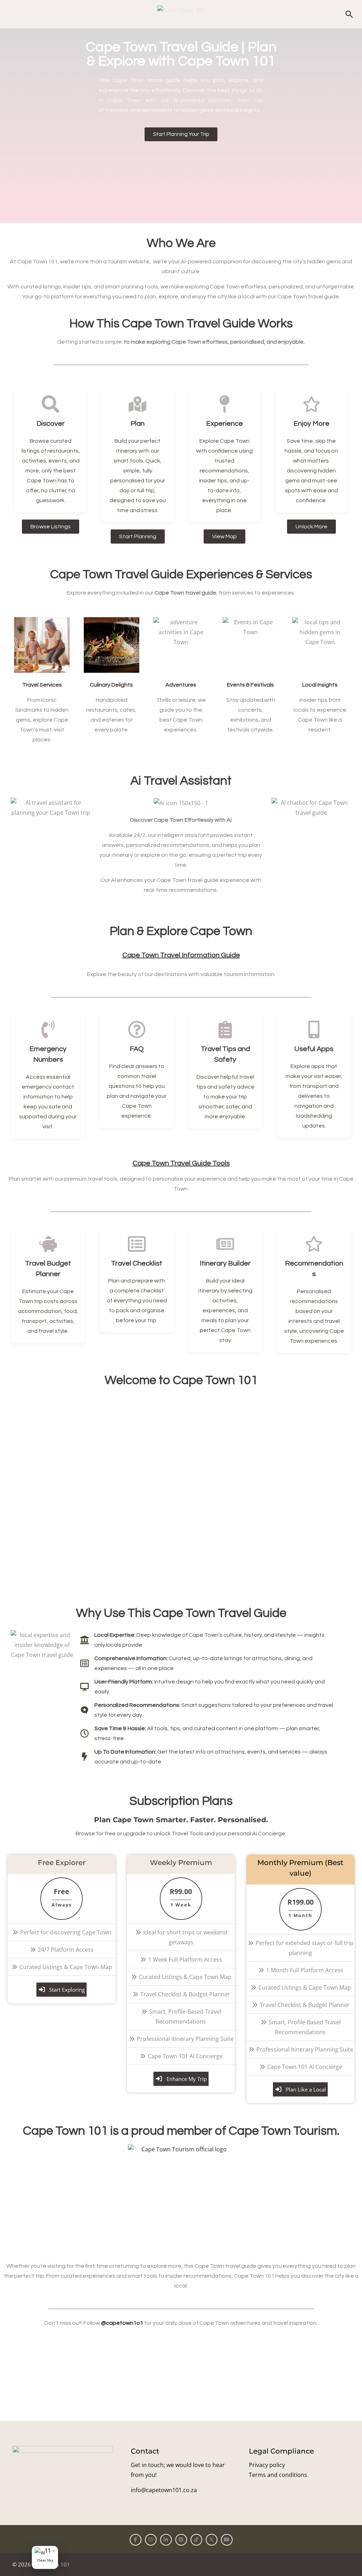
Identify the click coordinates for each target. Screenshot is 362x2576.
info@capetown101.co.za (164, 2490)
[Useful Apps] (314, 1029)
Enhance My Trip (187, 2079)
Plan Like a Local (306, 2089)
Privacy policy (267, 2465)
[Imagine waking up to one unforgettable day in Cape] (225, 2368)
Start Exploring (67, 1990)
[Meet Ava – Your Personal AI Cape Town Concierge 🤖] (137, 2368)
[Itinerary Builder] (225, 1244)
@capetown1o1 (122, 2323)
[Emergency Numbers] (48, 1029)
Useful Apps (314, 1049)
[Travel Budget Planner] (48, 1244)
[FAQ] (137, 1029)
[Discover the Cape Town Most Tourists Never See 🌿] (49, 2368)
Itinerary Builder (225, 1263)
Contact (145, 2451)
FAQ (137, 1049)
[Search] (349, 14)
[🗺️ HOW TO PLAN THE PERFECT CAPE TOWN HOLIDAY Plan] (313, 2368)
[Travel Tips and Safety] (225, 1029)
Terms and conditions (278, 2475)
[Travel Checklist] (137, 1244)
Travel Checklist (137, 1263)
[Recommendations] (314, 1244)
